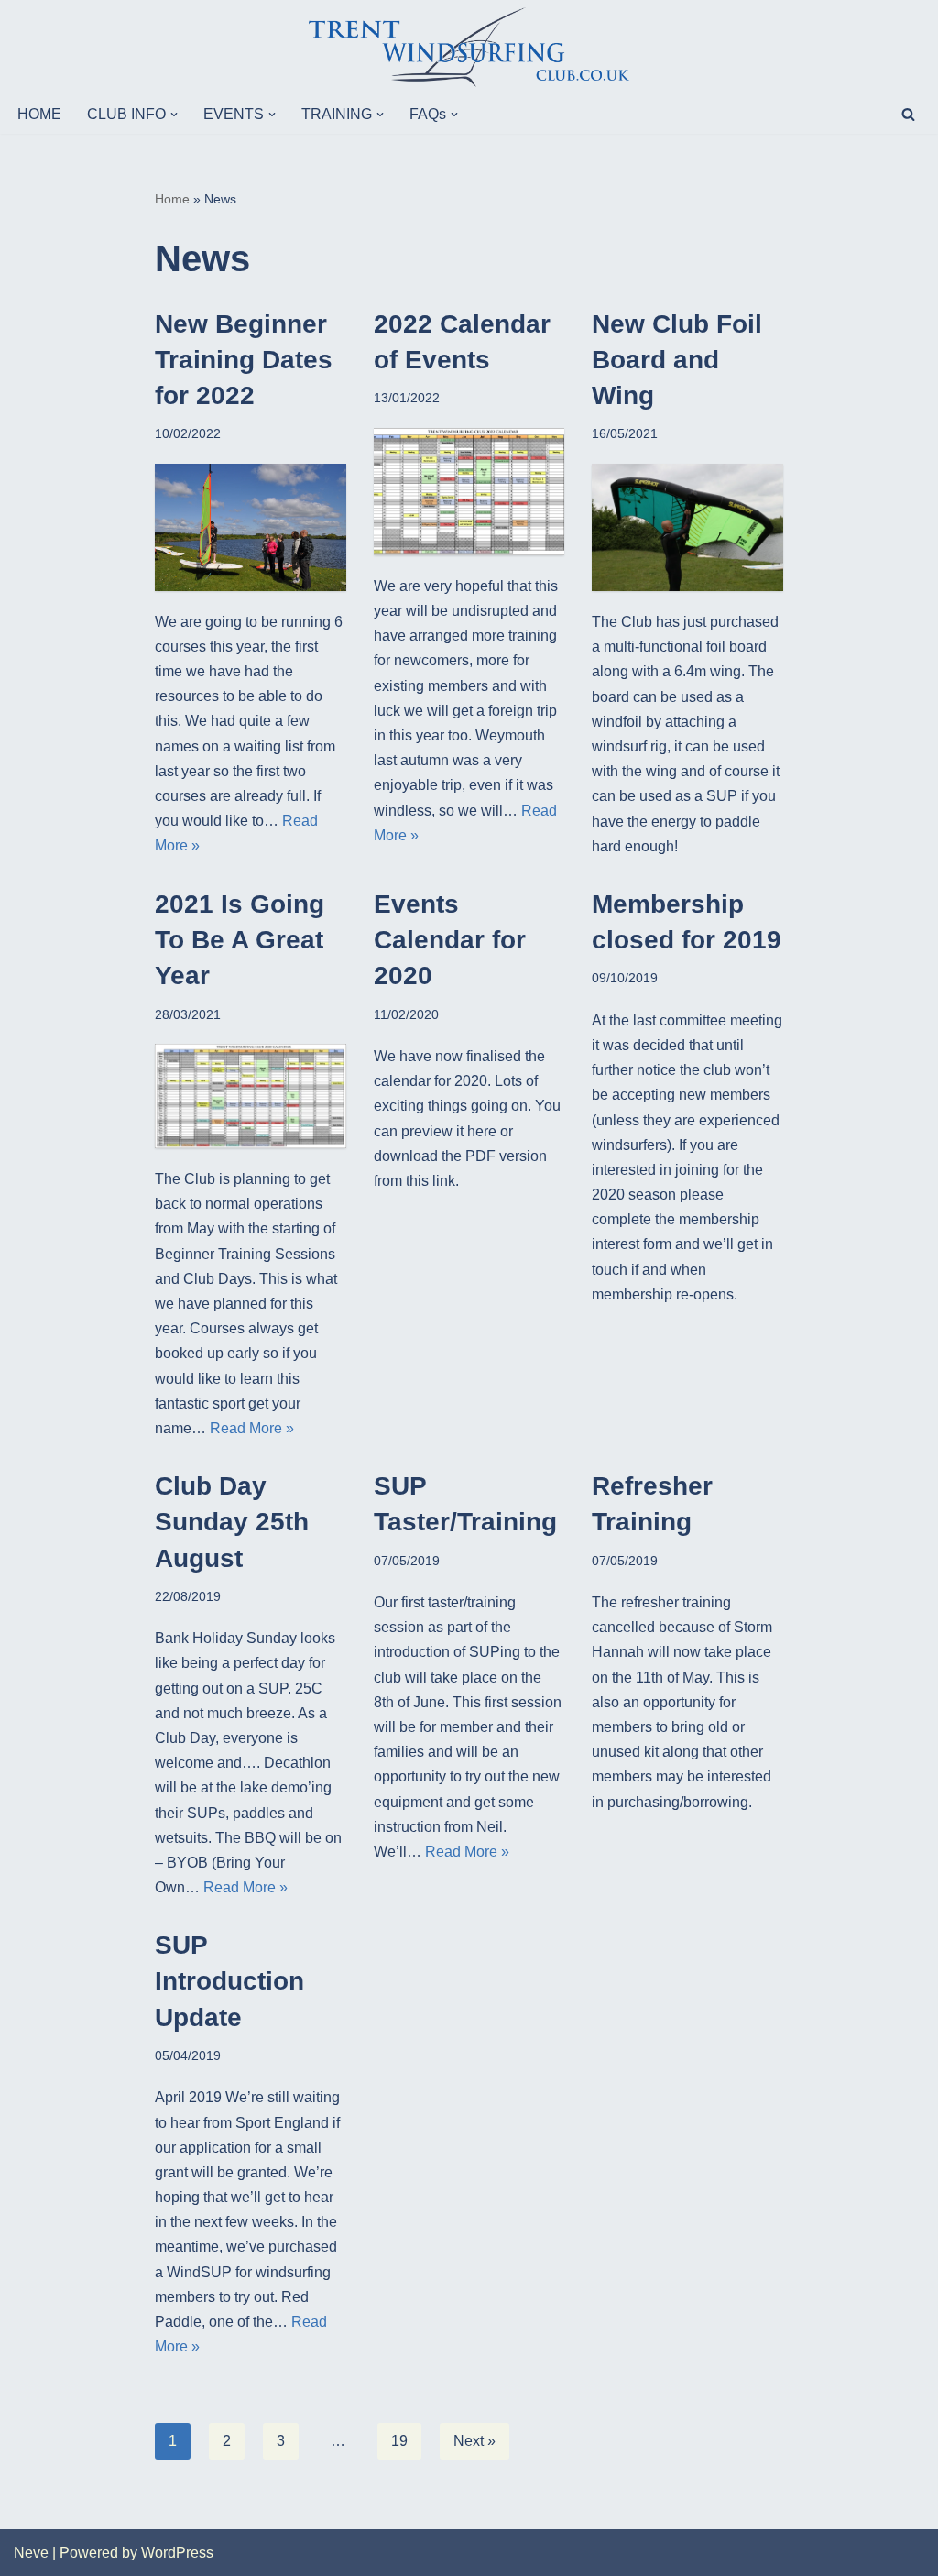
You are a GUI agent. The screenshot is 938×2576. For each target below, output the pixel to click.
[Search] (908, 114)
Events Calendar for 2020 (450, 940)
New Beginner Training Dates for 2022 (244, 360)
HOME (39, 114)
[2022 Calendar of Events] (469, 492)
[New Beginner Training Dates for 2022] (251, 527)
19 (399, 2441)
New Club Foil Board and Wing (677, 360)
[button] (174, 115)
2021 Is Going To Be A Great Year (240, 940)
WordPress (177, 2553)
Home (172, 199)
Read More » (252, 1428)
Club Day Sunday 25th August (232, 1522)
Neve (31, 2553)
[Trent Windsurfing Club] (469, 47)
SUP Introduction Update (229, 1981)
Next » (474, 2441)
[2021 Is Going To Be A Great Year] (251, 1096)
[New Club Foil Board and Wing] (687, 527)
